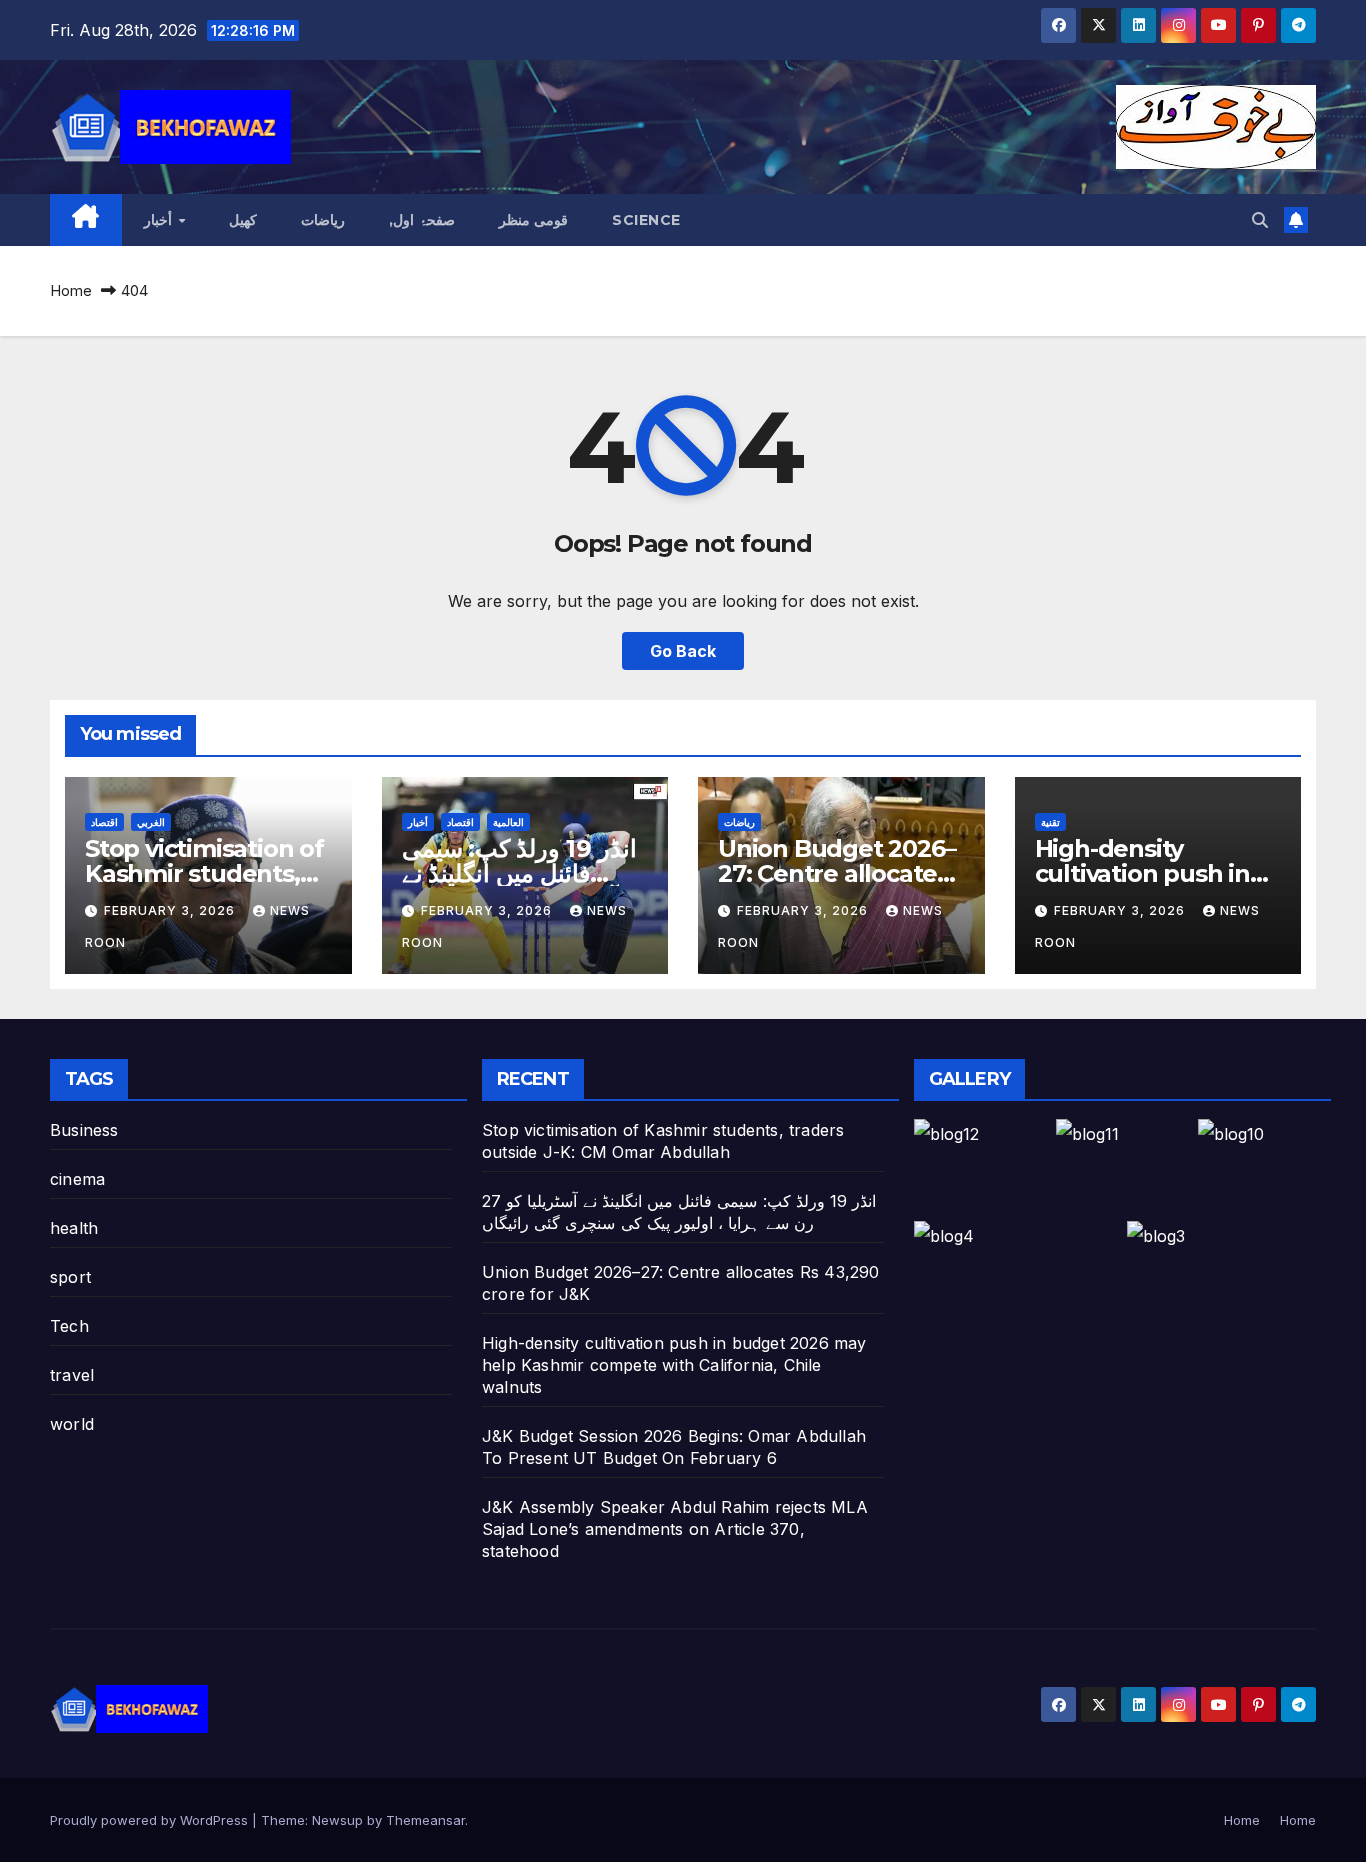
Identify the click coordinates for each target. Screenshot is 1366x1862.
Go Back (683, 651)
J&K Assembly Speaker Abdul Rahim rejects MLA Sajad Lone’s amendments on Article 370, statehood (675, 1529)
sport (70, 1277)
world (72, 1424)
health (74, 1228)
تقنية (1050, 822)
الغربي (151, 822)
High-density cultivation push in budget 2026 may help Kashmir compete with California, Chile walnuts (674, 1365)
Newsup (337, 1820)
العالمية (508, 822)
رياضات (323, 220)
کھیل (243, 220)
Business (84, 1130)
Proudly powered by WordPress (151, 1820)
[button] (1260, 220)
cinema (77, 1179)
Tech (69, 1326)
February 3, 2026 (171, 910)
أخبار (160, 220)
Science (646, 220)
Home (71, 290)
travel (72, 1375)
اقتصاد (104, 822)
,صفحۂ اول (422, 220)
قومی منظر (534, 220)
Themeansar (425, 1820)
